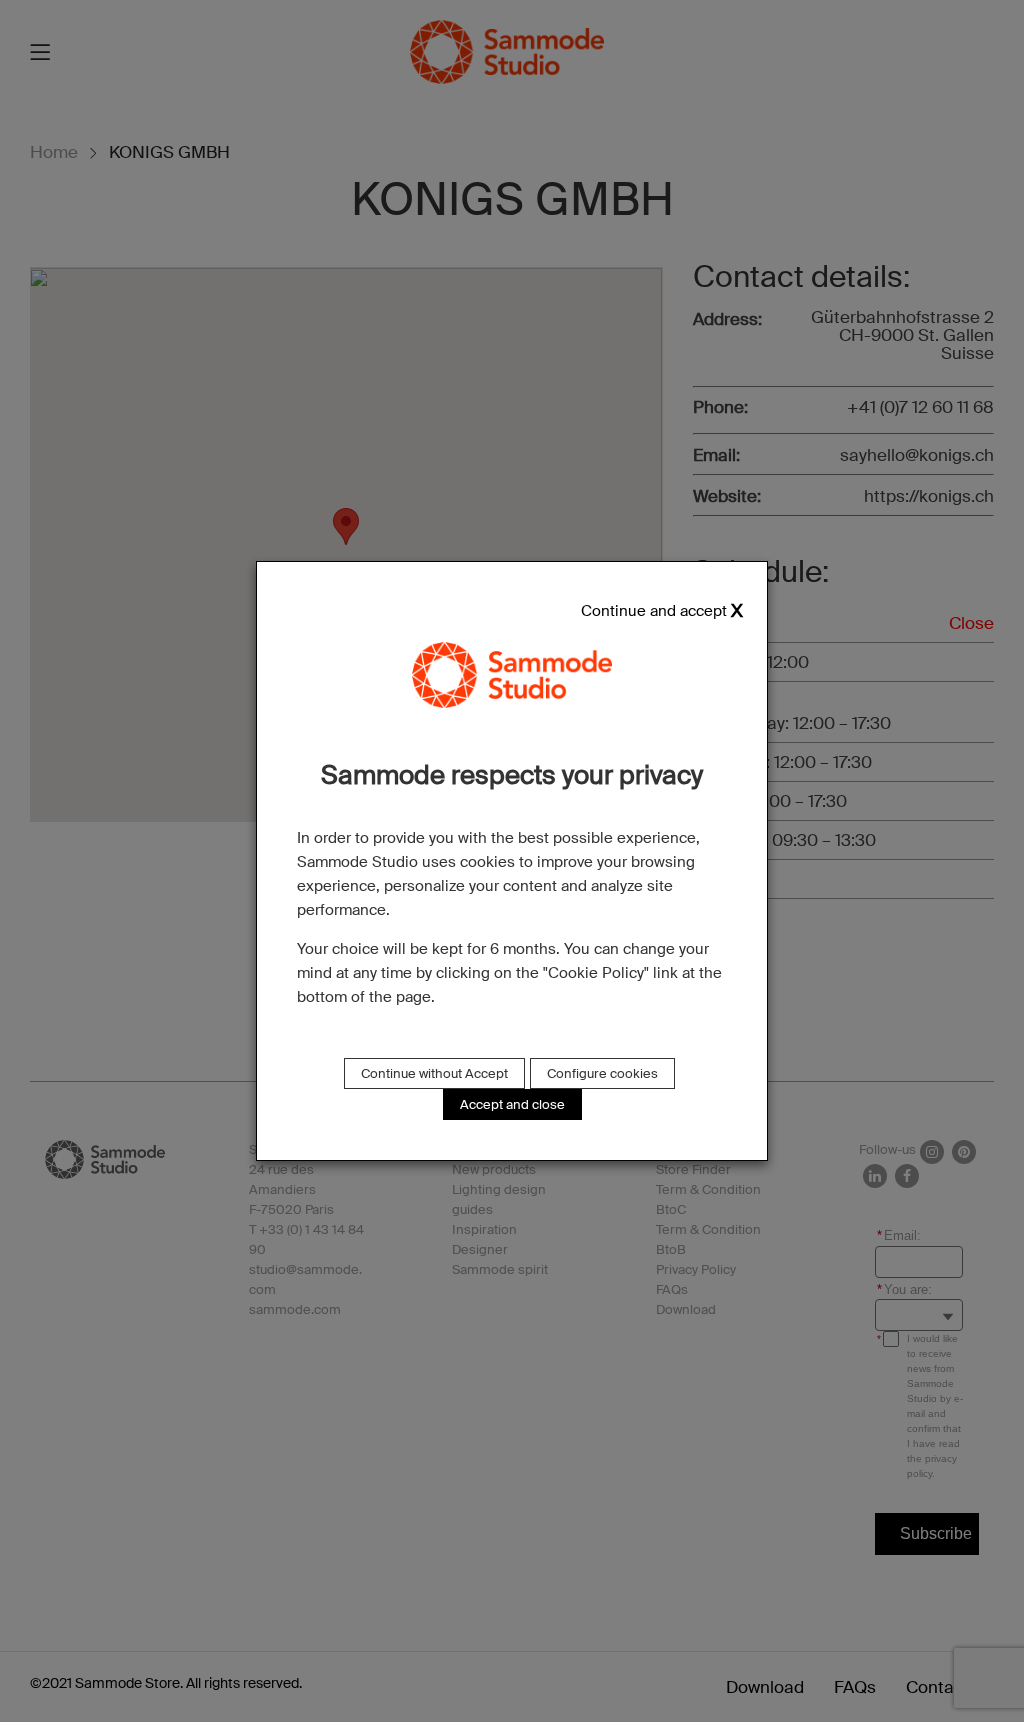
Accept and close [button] (512, 1104)
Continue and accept (654, 611)
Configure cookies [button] (602, 1073)
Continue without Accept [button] (434, 1073)
